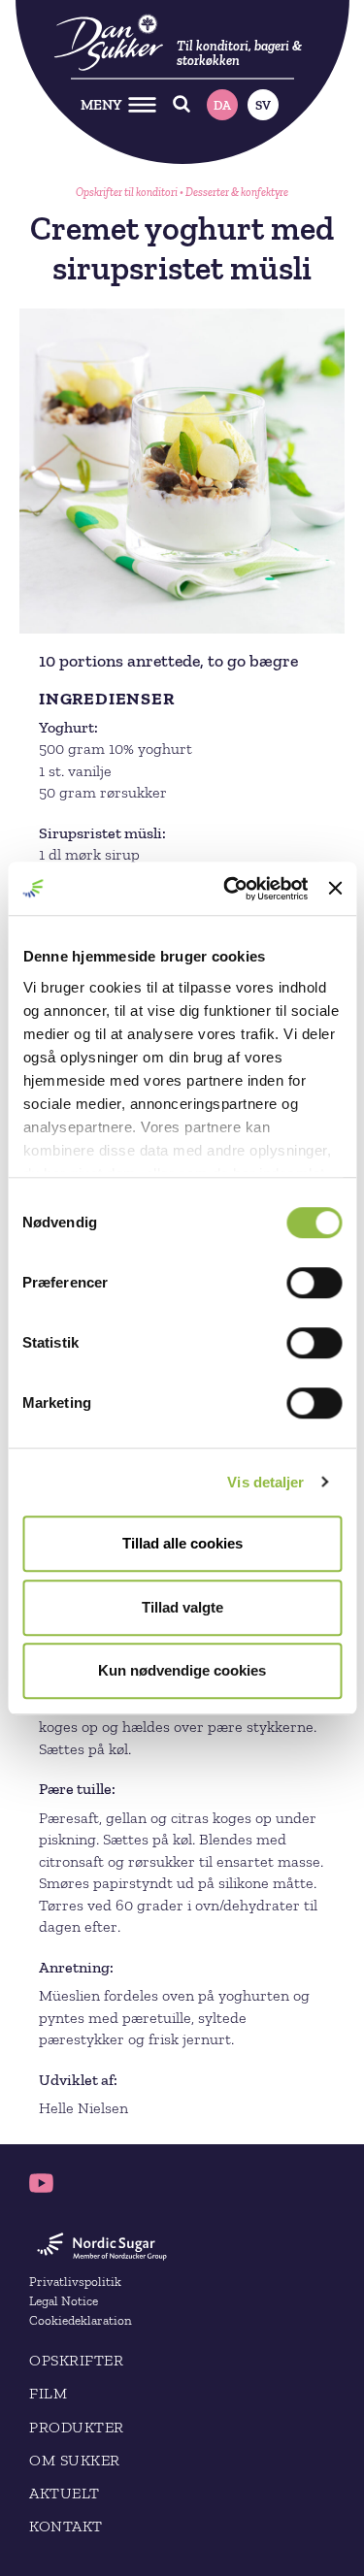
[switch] (314, 1283)
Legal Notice (64, 2300)
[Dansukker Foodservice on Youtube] (41, 2183)
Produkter (77, 2427)
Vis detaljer (265, 1482)
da (222, 105)
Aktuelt (65, 2493)
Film (48, 2393)
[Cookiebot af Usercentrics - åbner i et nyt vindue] (230, 889)
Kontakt (66, 2526)
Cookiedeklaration (81, 2320)
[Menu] (142, 104)
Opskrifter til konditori (127, 192)
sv (263, 105)
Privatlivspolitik (75, 2281)
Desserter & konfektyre (237, 192)
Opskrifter (76, 2360)
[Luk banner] (335, 889)
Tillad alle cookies (182, 1543)
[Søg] (182, 104)
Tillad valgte (182, 1607)
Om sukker (75, 2460)
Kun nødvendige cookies (182, 1670)
